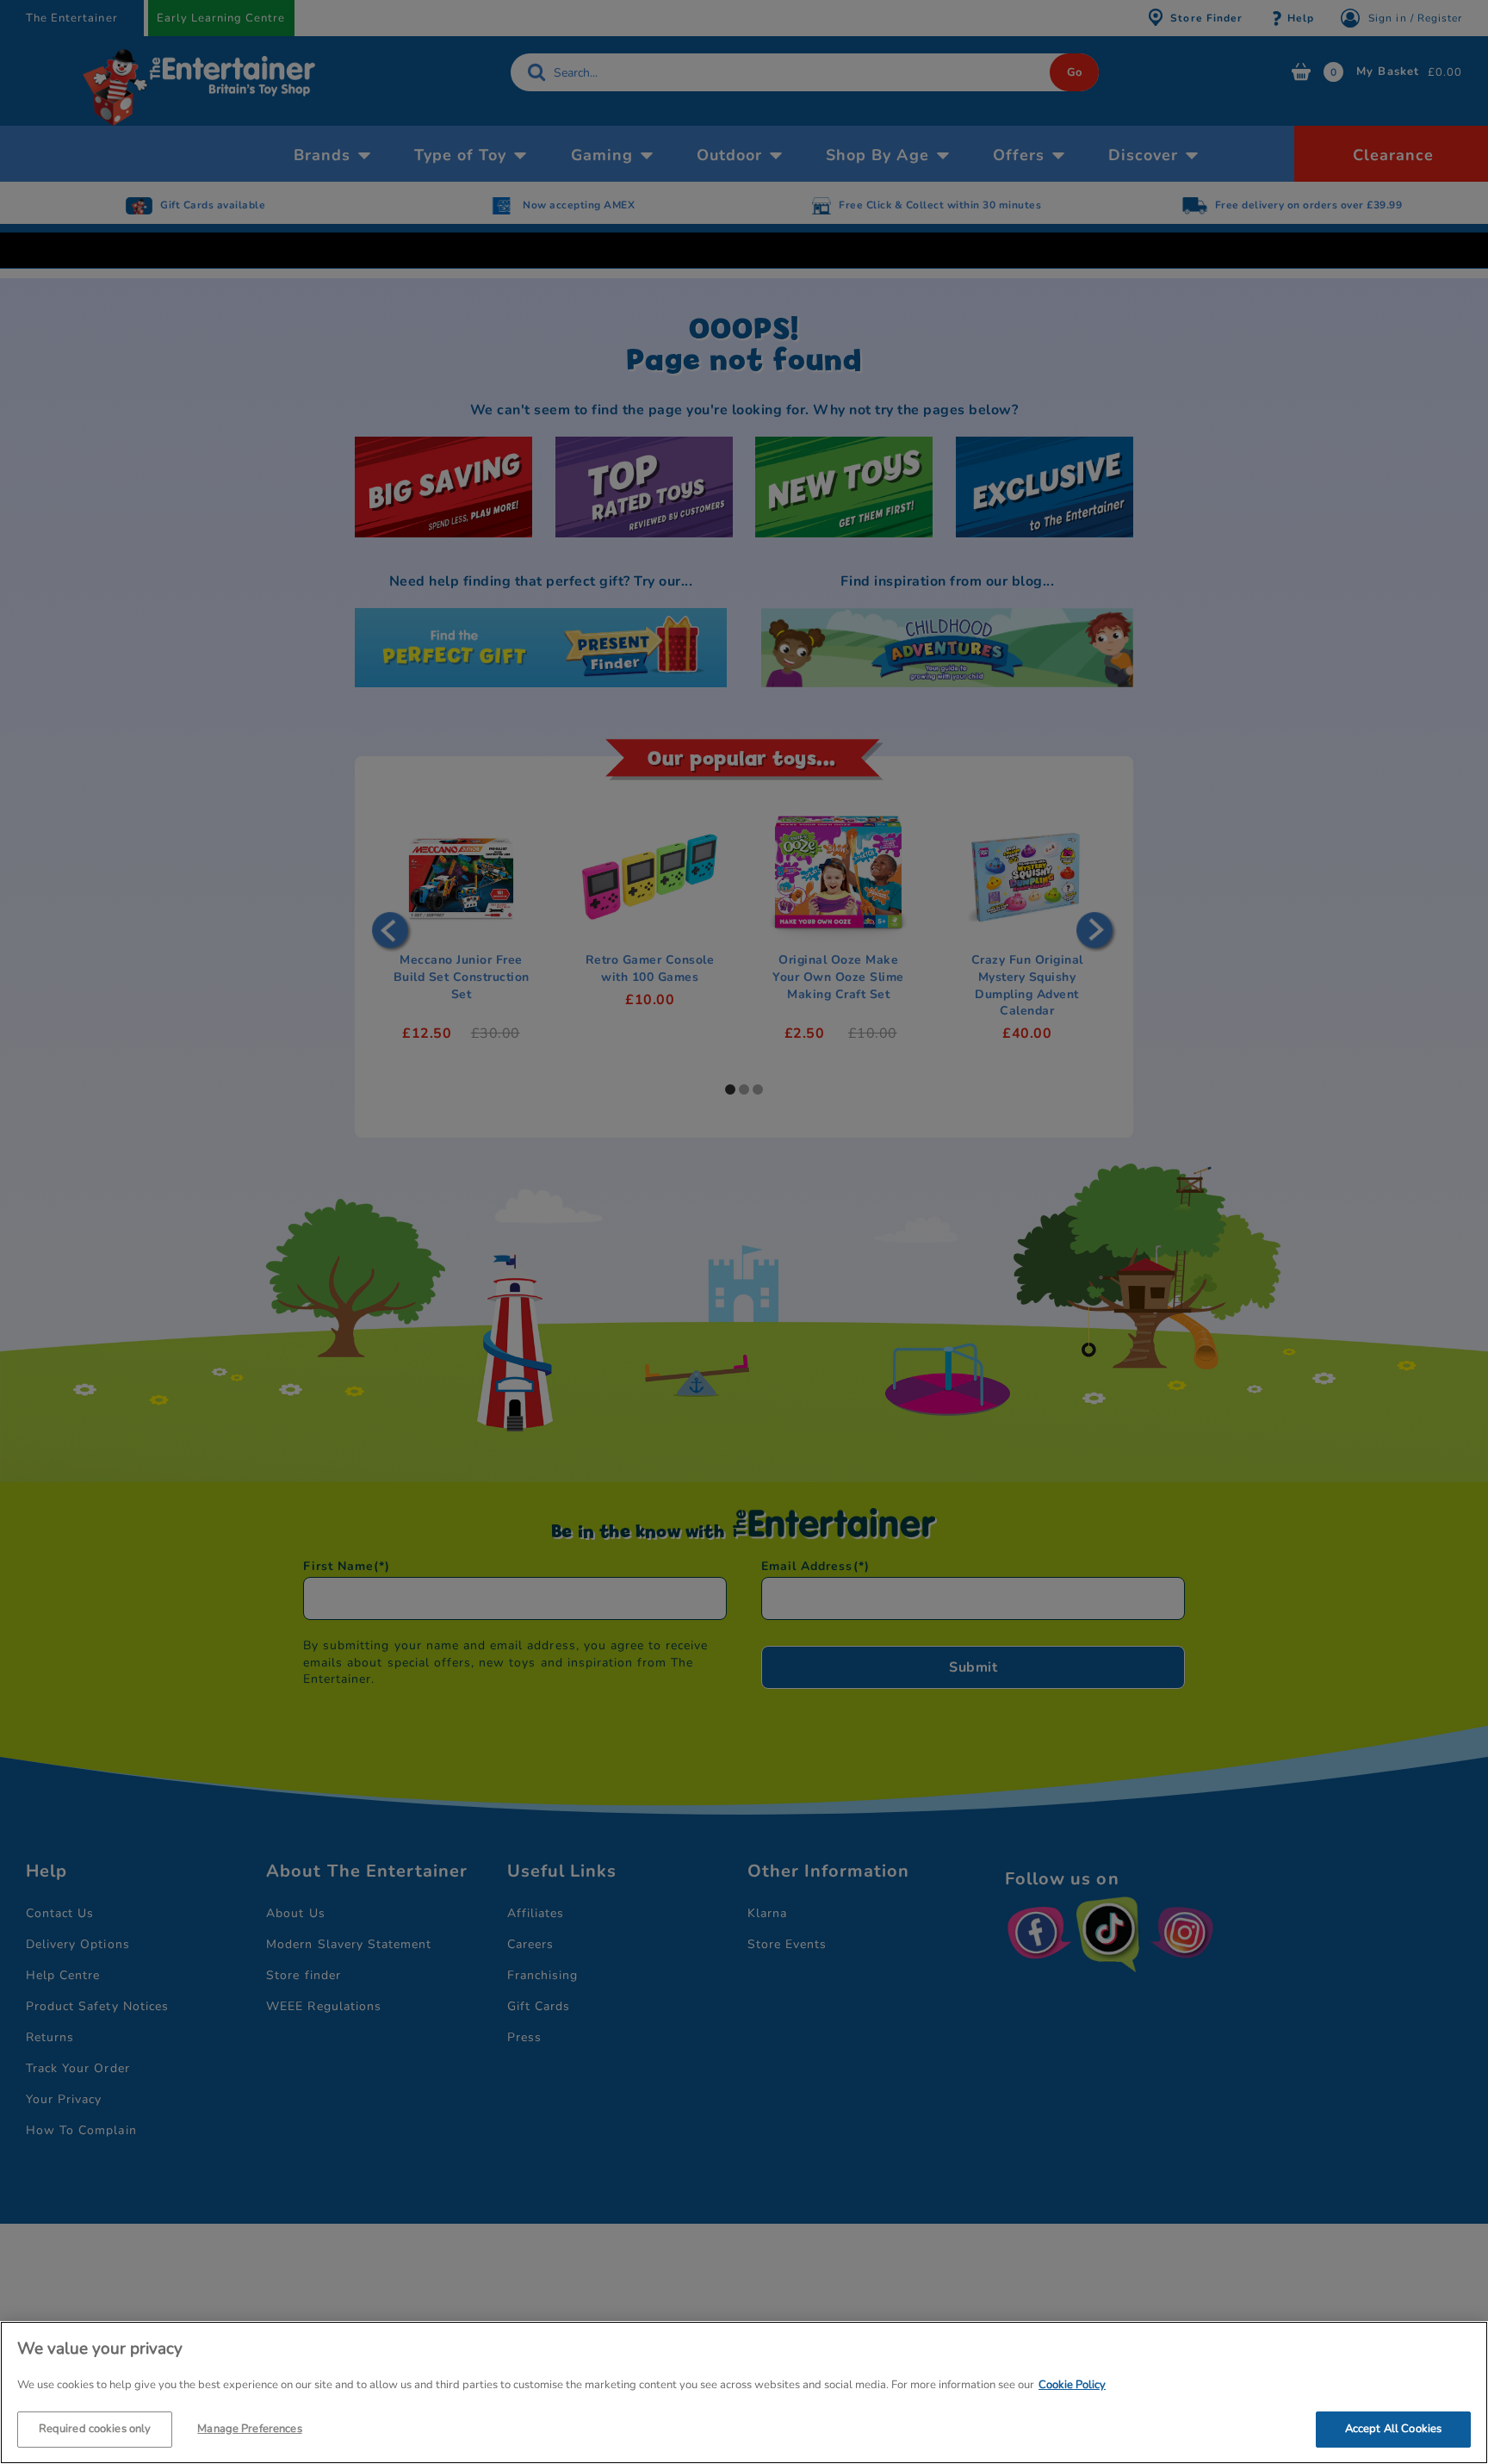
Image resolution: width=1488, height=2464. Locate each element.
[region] (744, 2393)
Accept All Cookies (1393, 2428)
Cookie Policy (1072, 2385)
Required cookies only (95, 2428)
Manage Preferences (249, 2428)
